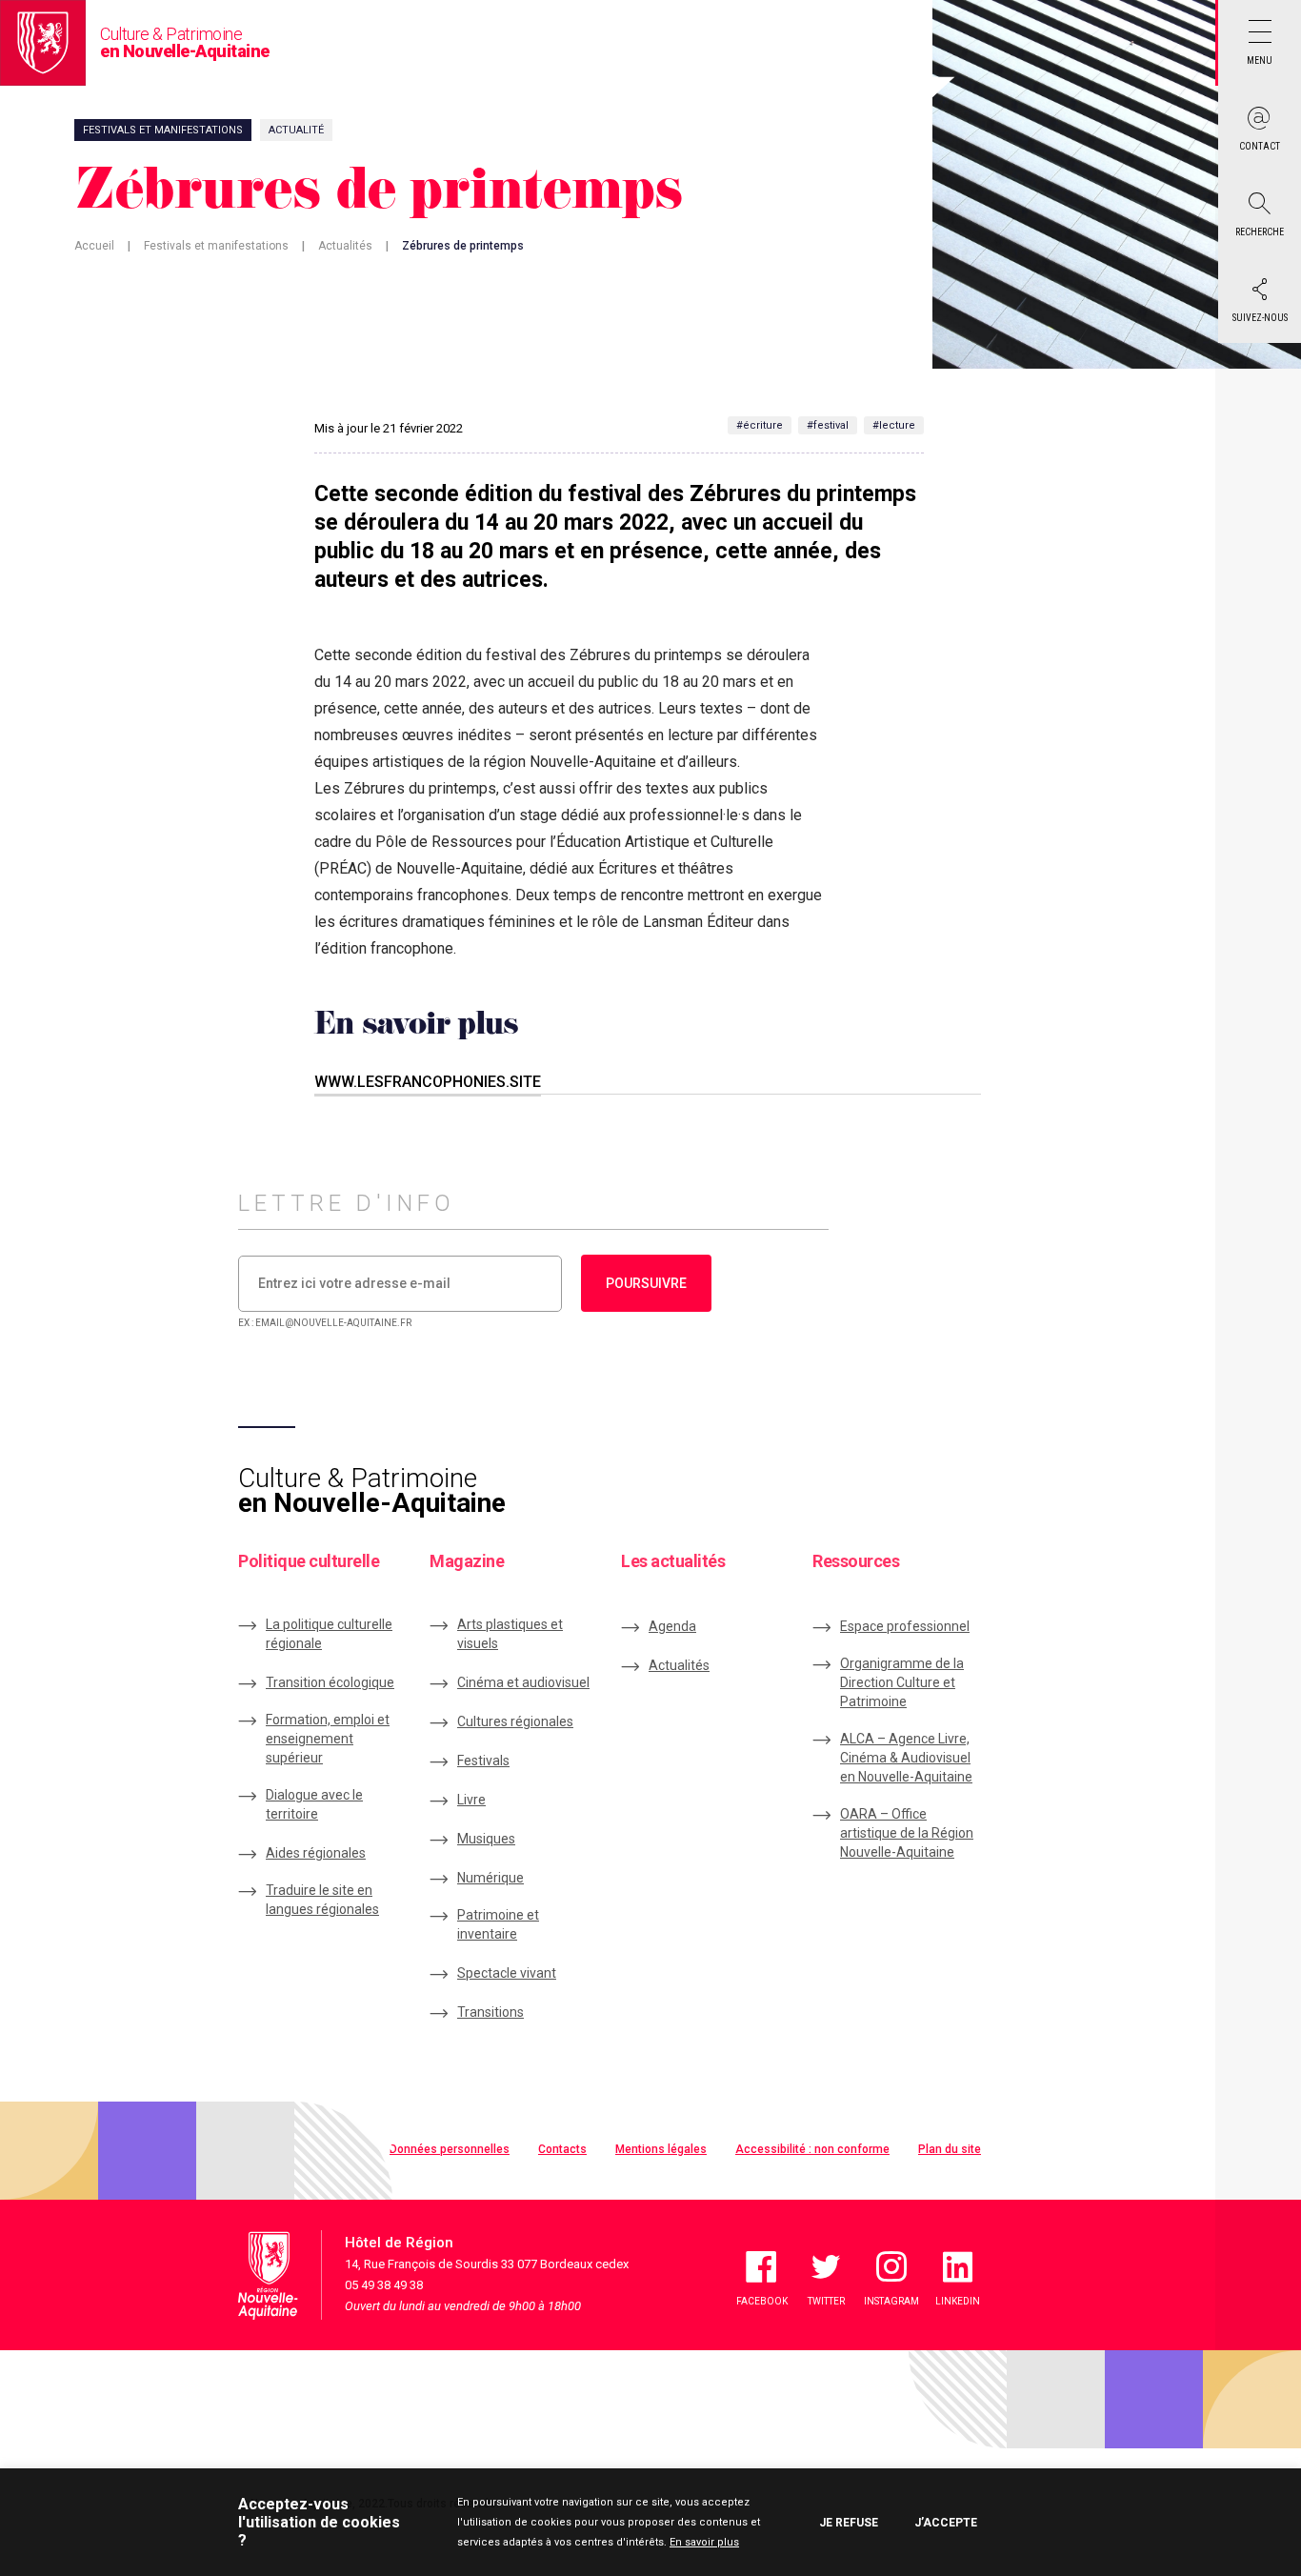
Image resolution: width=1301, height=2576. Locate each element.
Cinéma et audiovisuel (523, 1682)
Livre (471, 1800)
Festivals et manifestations (216, 246)
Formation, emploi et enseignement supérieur (328, 1739)
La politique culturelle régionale (329, 1634)
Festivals (483, 1761)
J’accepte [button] (946, 2523)
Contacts (562, 2149)
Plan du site (950, 2149)
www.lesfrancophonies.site (428, 1082)
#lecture (894, 425)
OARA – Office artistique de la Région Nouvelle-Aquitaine (907, 1833)
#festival (828, 425)
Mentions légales (661, 2149)
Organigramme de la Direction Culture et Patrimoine (902, 1682)
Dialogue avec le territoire (314, 1804)
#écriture (760, 425)
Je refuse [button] (849, 2523)
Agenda (672, 1626)
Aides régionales (316, 1853)
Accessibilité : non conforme (812, 2149)
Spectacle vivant (507, 1973)
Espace (905, 1626)
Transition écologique (330, 1682)
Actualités (345, 246)
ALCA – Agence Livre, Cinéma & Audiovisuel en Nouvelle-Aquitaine (906, 1758)
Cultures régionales (515, 1721)
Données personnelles (450, 2149)
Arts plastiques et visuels (510, 1634)
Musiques (486, 1839)
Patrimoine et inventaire (498, 1924)
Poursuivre (646, 1283)
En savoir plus (704, 2542)
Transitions (490, 2012)
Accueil (94, 246)
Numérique (490, 1878)
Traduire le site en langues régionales (322, 1900)
